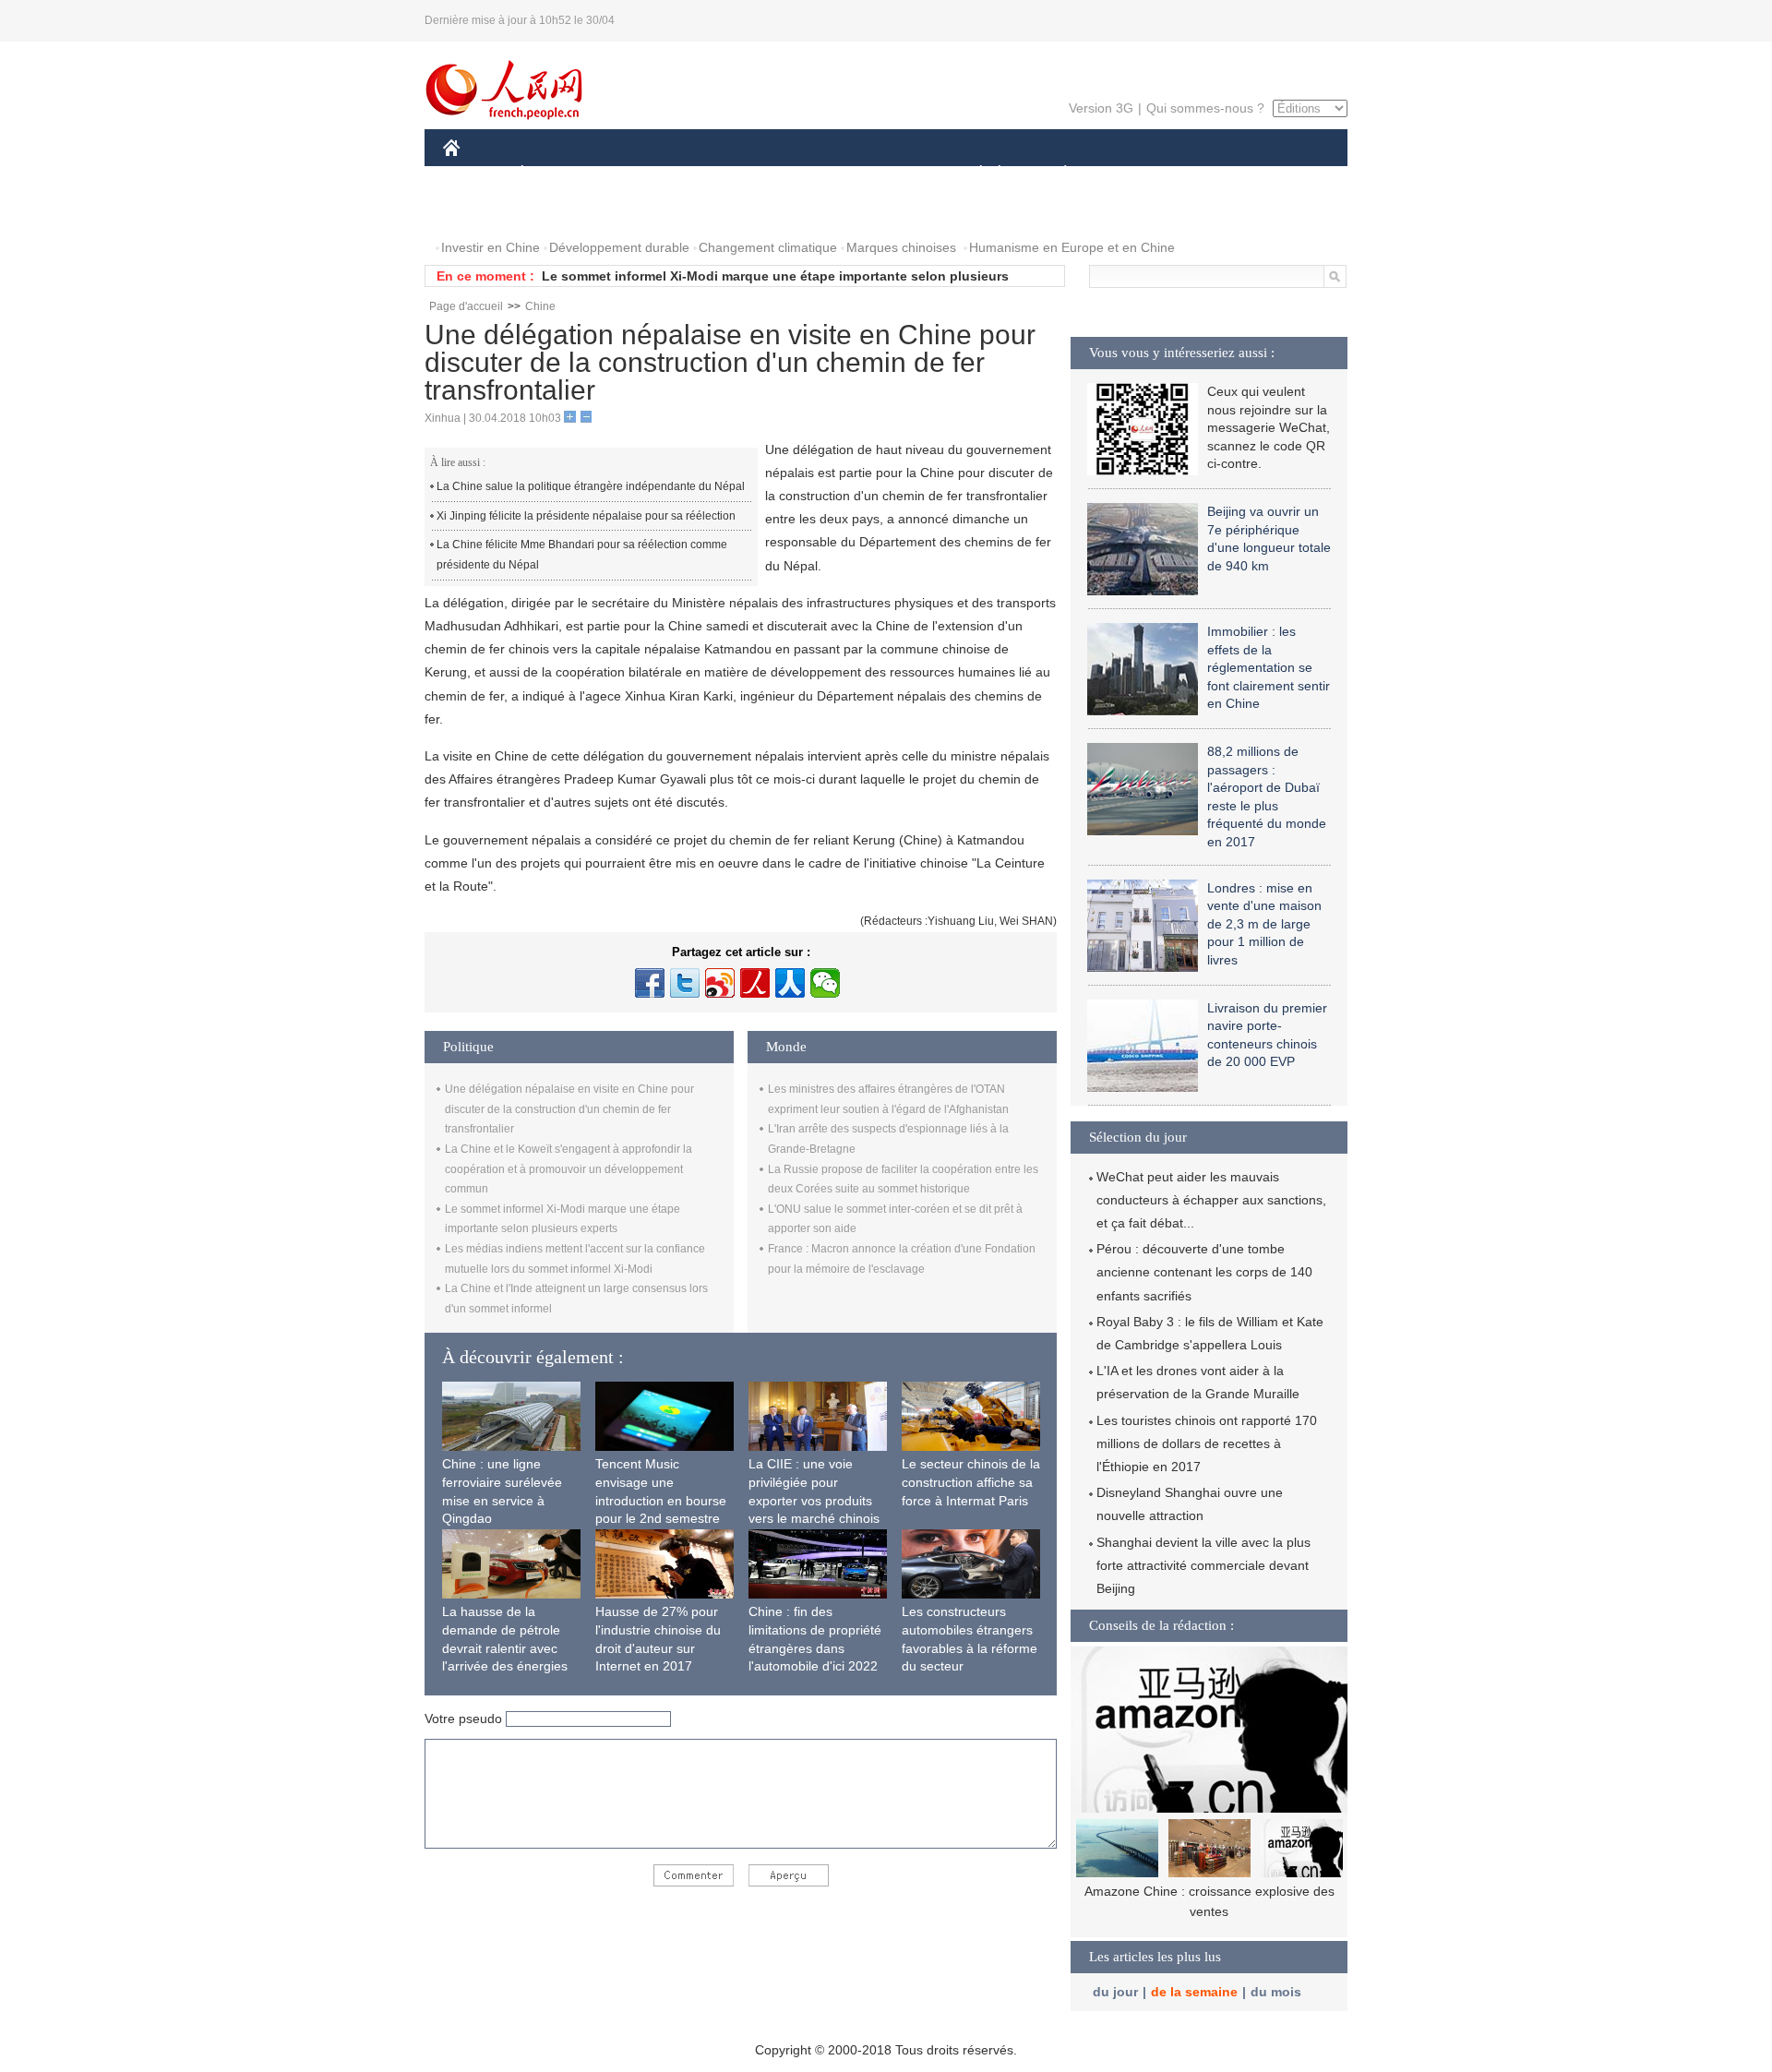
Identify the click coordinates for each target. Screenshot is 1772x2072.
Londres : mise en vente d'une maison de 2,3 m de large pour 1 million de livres (1264, 924)
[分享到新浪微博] (720, 983)
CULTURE (888, 174)
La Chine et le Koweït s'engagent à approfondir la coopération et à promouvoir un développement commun (569, 1169)
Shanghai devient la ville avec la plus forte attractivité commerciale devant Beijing (1203, 1565)
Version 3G (1101, 108)
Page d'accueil (466, 306)
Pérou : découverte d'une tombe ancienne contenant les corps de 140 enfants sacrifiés (1204, 1272)
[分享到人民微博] (755, 983)
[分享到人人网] (790, 983)
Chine (540, 306)
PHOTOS (482, 211)
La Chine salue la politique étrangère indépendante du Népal (591, 486)
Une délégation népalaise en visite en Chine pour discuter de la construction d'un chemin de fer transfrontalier (569, 1109)
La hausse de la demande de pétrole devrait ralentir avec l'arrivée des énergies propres (505, 1647)
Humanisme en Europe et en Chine (1072, 247)
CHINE (475, 174)
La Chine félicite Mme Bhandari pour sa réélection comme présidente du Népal (582, 555)
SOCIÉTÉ (972, 174)
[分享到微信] (825, 983)
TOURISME (1210, 174)
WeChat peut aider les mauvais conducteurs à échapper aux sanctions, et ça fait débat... (1211, 1200)
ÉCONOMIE (557, 174)
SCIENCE (804, 174)
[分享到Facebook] (650, 983)
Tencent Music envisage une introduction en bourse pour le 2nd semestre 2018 (661, 1500)
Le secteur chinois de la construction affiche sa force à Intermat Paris (971, 1482)
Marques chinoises (901, 247)
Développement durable (619, 247)
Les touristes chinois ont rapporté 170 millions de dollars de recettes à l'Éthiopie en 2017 (1207, 1443)
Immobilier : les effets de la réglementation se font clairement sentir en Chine (1269, 667)
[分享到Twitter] (685, 983)
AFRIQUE (721, 174)
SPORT (1131, 174)
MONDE (642, 174)
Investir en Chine (491, 247)
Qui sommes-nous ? (1205, 108)
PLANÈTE (1055, 174)
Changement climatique (768, 247)
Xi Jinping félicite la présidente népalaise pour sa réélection (586, 516)
